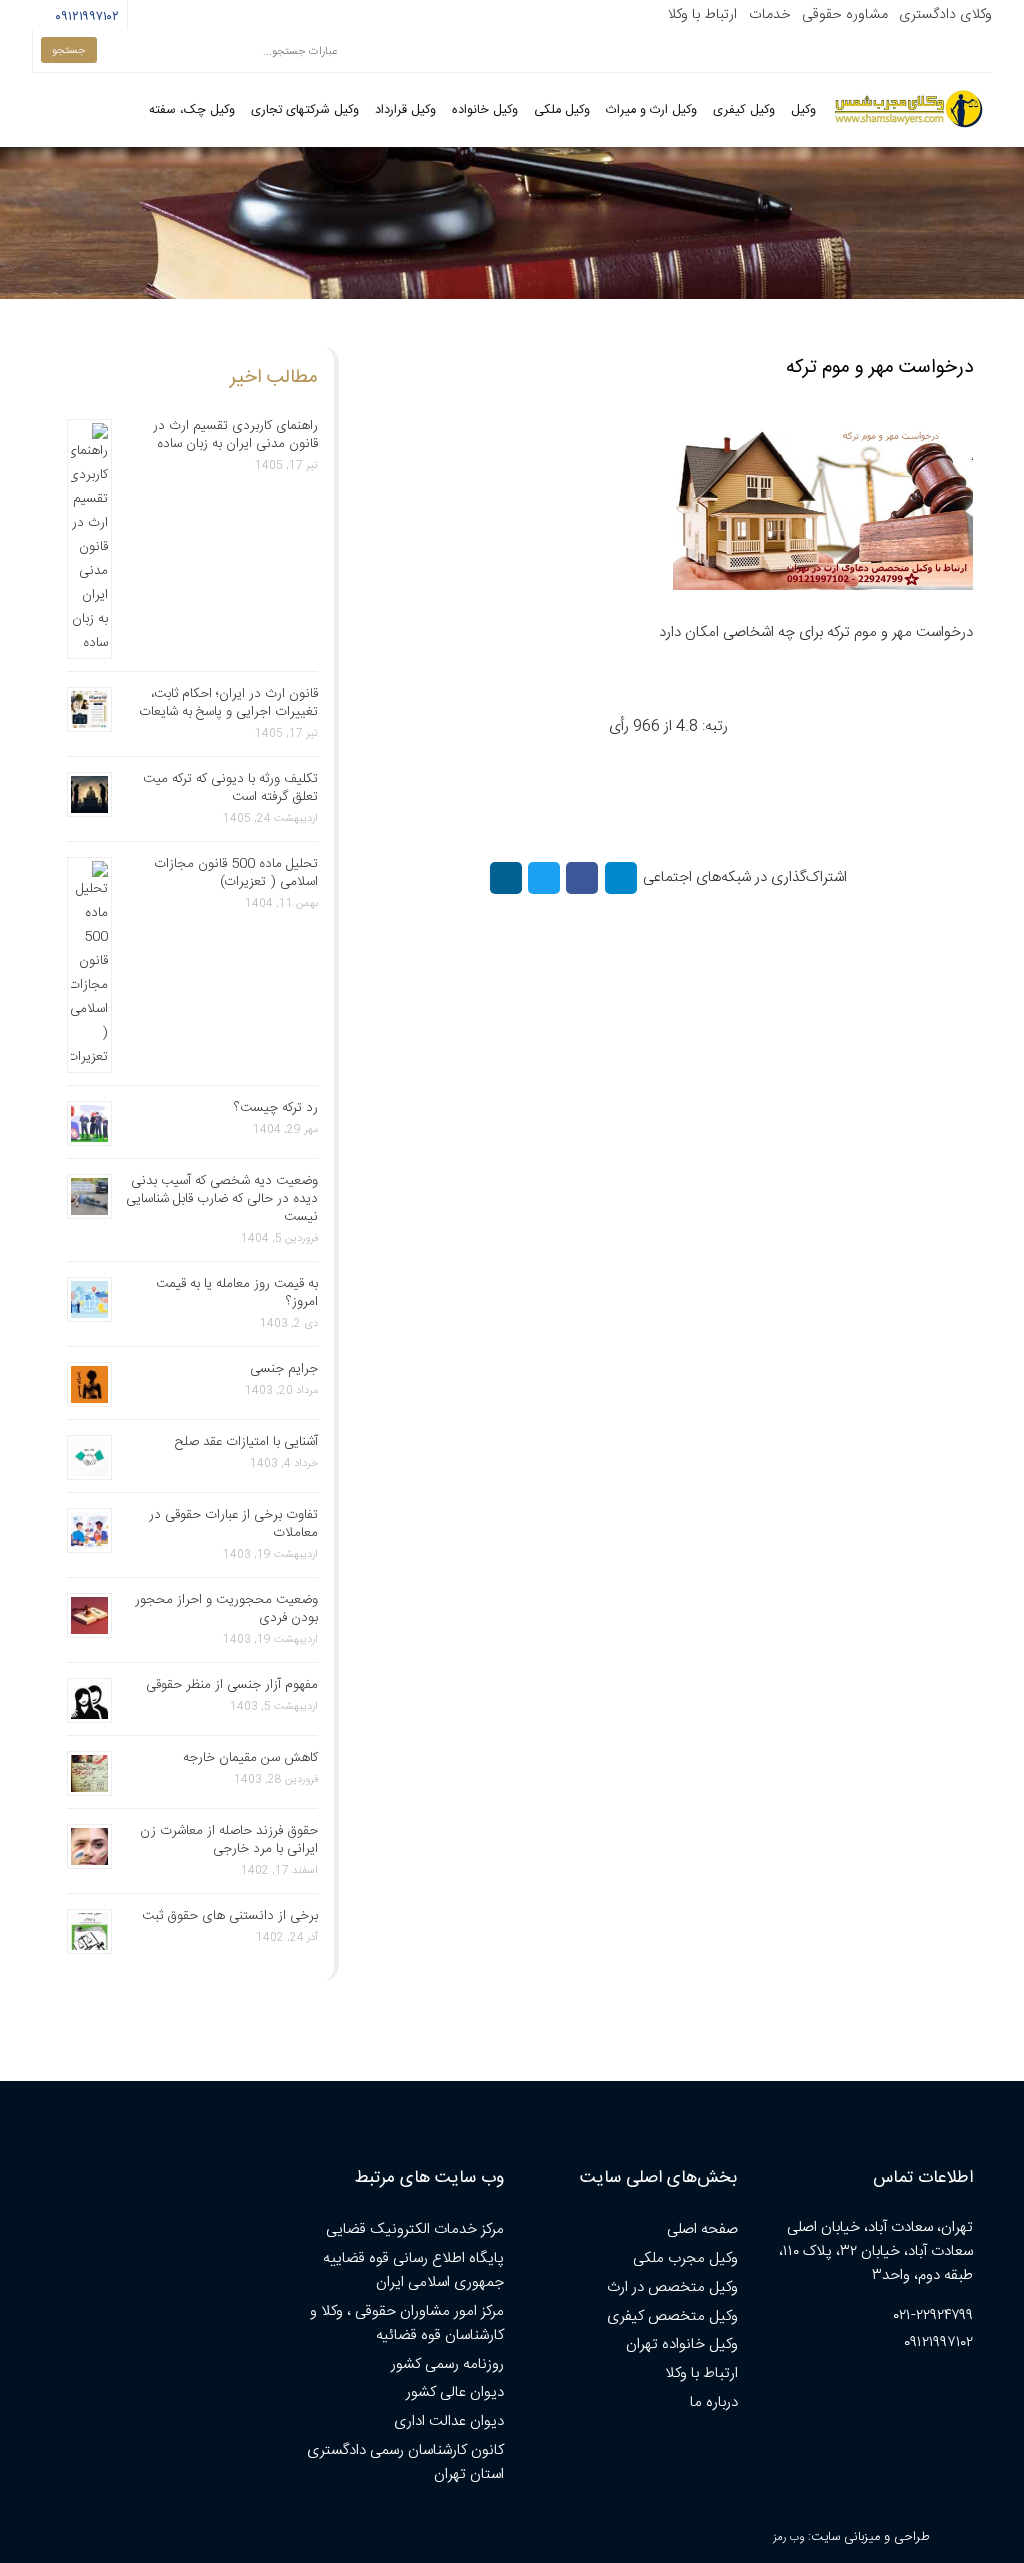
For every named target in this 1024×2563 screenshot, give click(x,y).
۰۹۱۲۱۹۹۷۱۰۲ (84, 17)
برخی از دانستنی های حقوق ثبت (230, 1916)
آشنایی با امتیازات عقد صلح (246, 1442)
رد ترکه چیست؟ (276, 1108)
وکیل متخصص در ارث (672, 2287)
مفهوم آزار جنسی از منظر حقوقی (232, 1685)
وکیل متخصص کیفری (672, 2316)
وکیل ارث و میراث (651, 110)
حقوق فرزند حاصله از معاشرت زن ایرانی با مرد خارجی (229, 1840)
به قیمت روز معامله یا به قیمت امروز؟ (237, 1293)
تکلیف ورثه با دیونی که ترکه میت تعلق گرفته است (230, 788)
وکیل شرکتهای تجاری (305, 110)
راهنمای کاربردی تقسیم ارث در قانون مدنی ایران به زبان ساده (235, 435)
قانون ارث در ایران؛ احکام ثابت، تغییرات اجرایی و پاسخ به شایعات (228, 703)
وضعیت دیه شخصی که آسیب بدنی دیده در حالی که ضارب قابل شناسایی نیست (222, 1199)
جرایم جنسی (284, 1369)
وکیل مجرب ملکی (685, 2258)
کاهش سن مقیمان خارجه (250, 1758)
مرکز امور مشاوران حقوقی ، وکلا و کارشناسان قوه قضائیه (407, 2323)
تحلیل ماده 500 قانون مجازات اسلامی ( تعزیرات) (236, 873)
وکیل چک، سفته (192, 110)
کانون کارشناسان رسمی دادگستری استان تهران (405, 2462)
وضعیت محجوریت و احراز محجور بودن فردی (226, 1609)
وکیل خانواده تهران (682, 2344)
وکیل (803, 110)
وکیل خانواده (485, 110)
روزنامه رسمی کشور (447, 2364)
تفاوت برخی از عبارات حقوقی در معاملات (233, 1524)
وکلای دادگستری (945, 15)
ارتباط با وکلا (702, 15)
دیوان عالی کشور (455, 2392)
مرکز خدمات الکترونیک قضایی (415, 2229)
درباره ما (714, 2402)
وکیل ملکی (562, 110)
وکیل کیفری (744, 110)
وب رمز (788, 2537)
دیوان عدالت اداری (449, 2421)
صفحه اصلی (702, 2229)
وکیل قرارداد (405, 110)
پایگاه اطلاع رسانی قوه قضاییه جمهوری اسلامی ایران (413, 2270)
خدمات (770, 15)
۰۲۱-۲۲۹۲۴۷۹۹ (933, 2315)
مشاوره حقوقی (845, 15)
